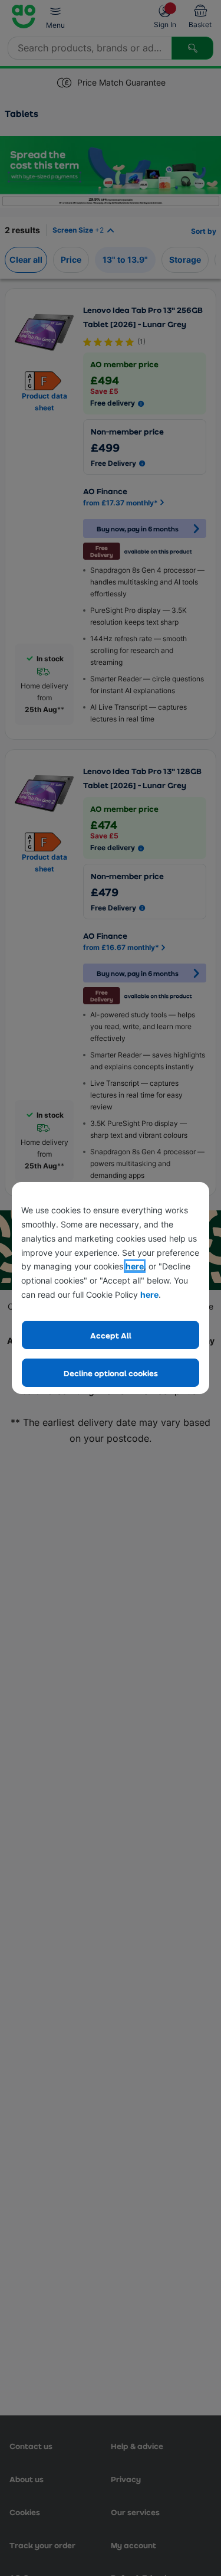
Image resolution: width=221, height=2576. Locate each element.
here (135, 1266)
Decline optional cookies (111, 1373)
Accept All (111, 1335)
